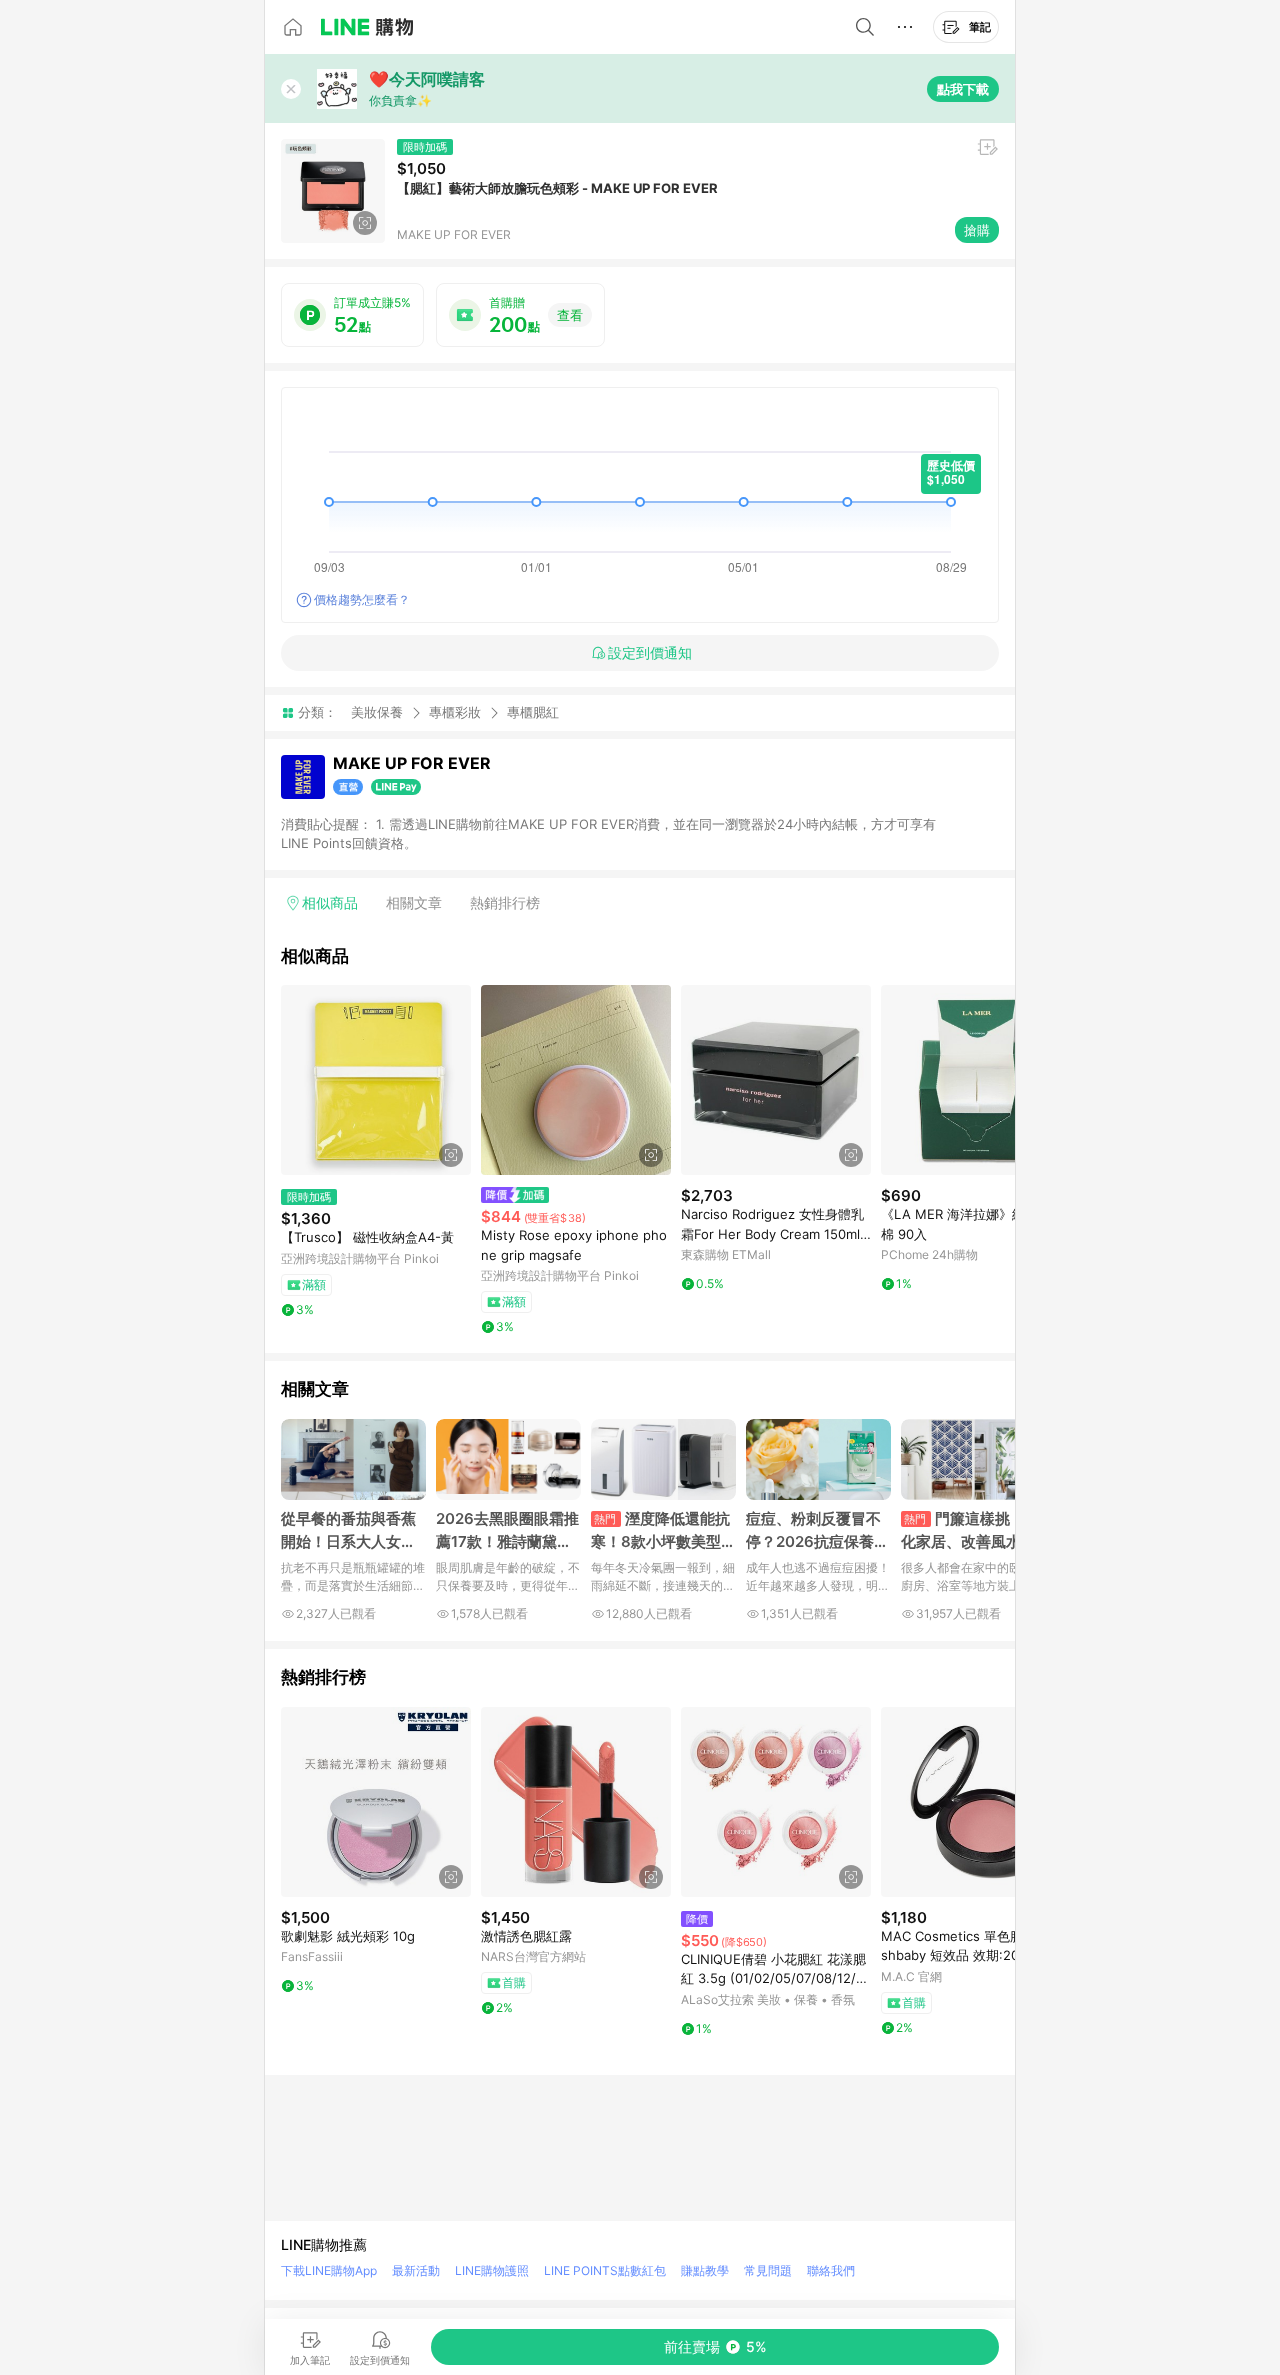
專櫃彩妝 (455, 712)
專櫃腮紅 (533, 712)
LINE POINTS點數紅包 (605, 2270)
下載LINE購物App (329, 2270)
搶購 (977, 230)
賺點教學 (705, 2270)
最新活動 (416, 2270)
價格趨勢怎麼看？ (362, 599)
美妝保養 (377, 712)
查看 (570, 315)
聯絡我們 (831, 2270)
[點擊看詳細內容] (376, 1080)
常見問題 (768, 2270)
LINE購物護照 (492, 2270)
